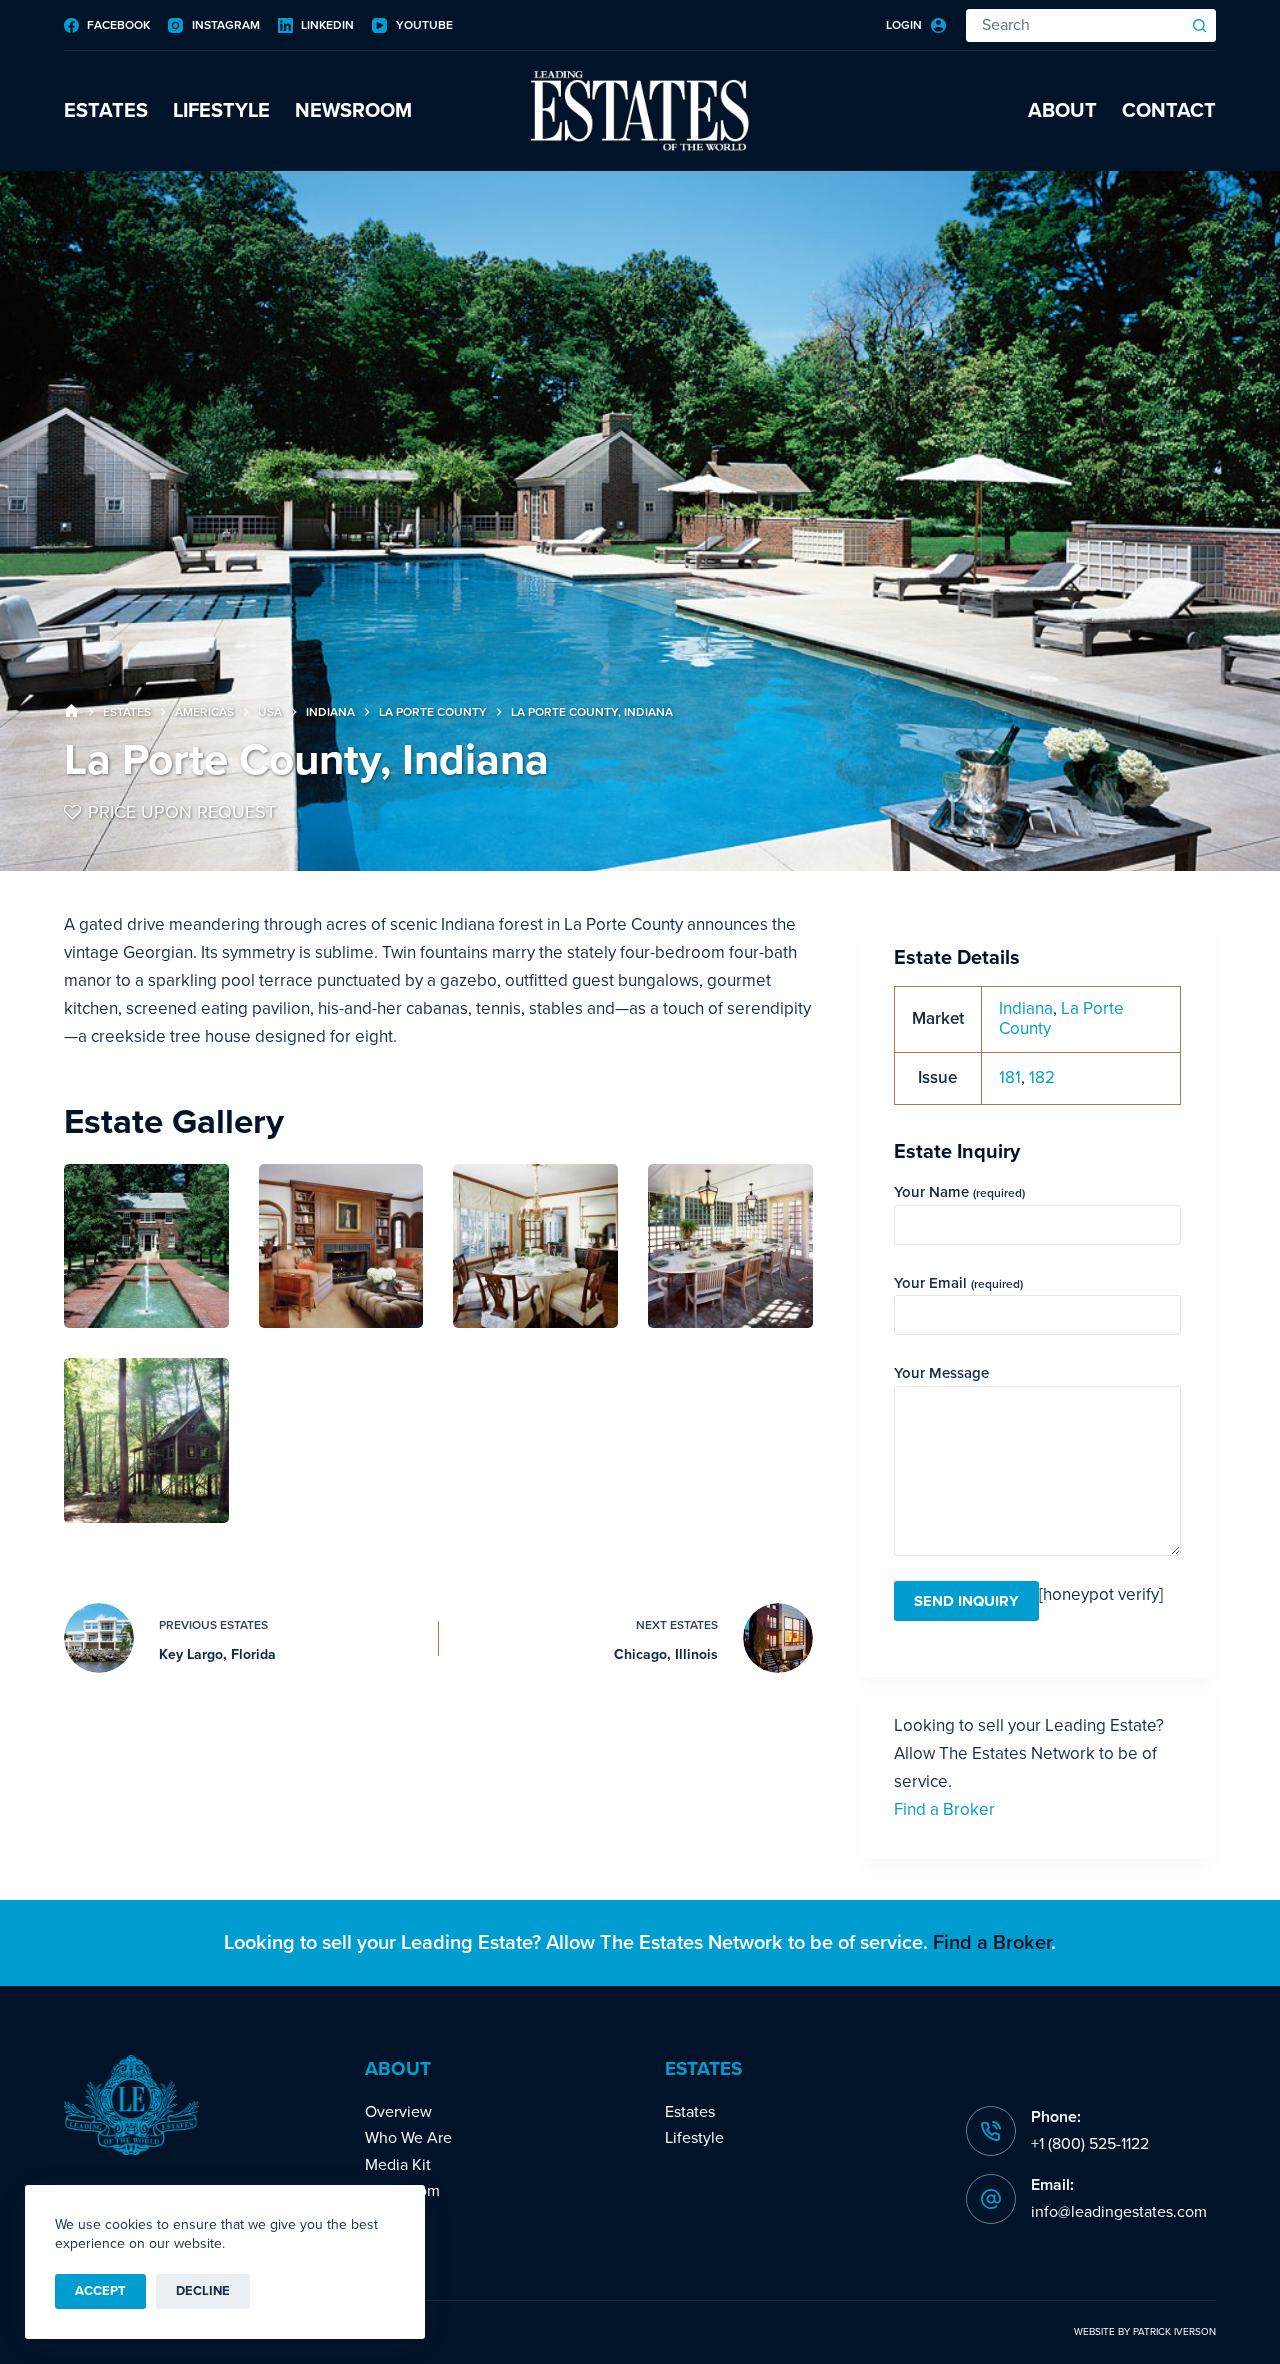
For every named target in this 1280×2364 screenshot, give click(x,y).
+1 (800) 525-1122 (1090, 2144)
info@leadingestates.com (1119, 2212)
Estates (106, 111)
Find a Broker (944, 1809)
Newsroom (353, 111)
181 (1010, 1077)
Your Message (941, 1373)
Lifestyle (221, 111)
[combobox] (1075, 25)
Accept (100, 2291)
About (1062, 111)
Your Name (959, 1192)
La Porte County (1061, 1018)
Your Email (958, 1283)
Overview (398, 2112)
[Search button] (1199, 25)
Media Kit (398, 2165)
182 (1042, 1077)
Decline (203, 2291)
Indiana (1026, 1008)
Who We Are (408, 2138)
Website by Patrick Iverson (1145, 2332)
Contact (1169, 111)
